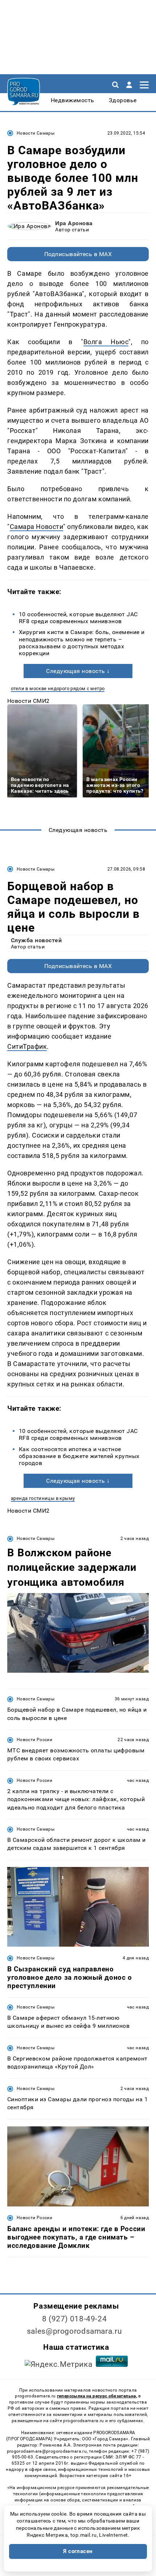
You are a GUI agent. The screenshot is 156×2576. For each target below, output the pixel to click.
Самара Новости (37, 527)
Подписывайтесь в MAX (78, 254)
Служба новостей (36, 940)
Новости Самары (36, 133)
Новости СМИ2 (28, 701)
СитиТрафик (27, 1046)
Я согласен (78, 2551)
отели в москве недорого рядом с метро (58, 688)
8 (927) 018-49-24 (75, 2319)
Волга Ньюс (106, 342)
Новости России (34, 1740)
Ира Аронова (74, 223)
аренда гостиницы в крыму (43, 1498)
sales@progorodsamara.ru (74, 2331)
